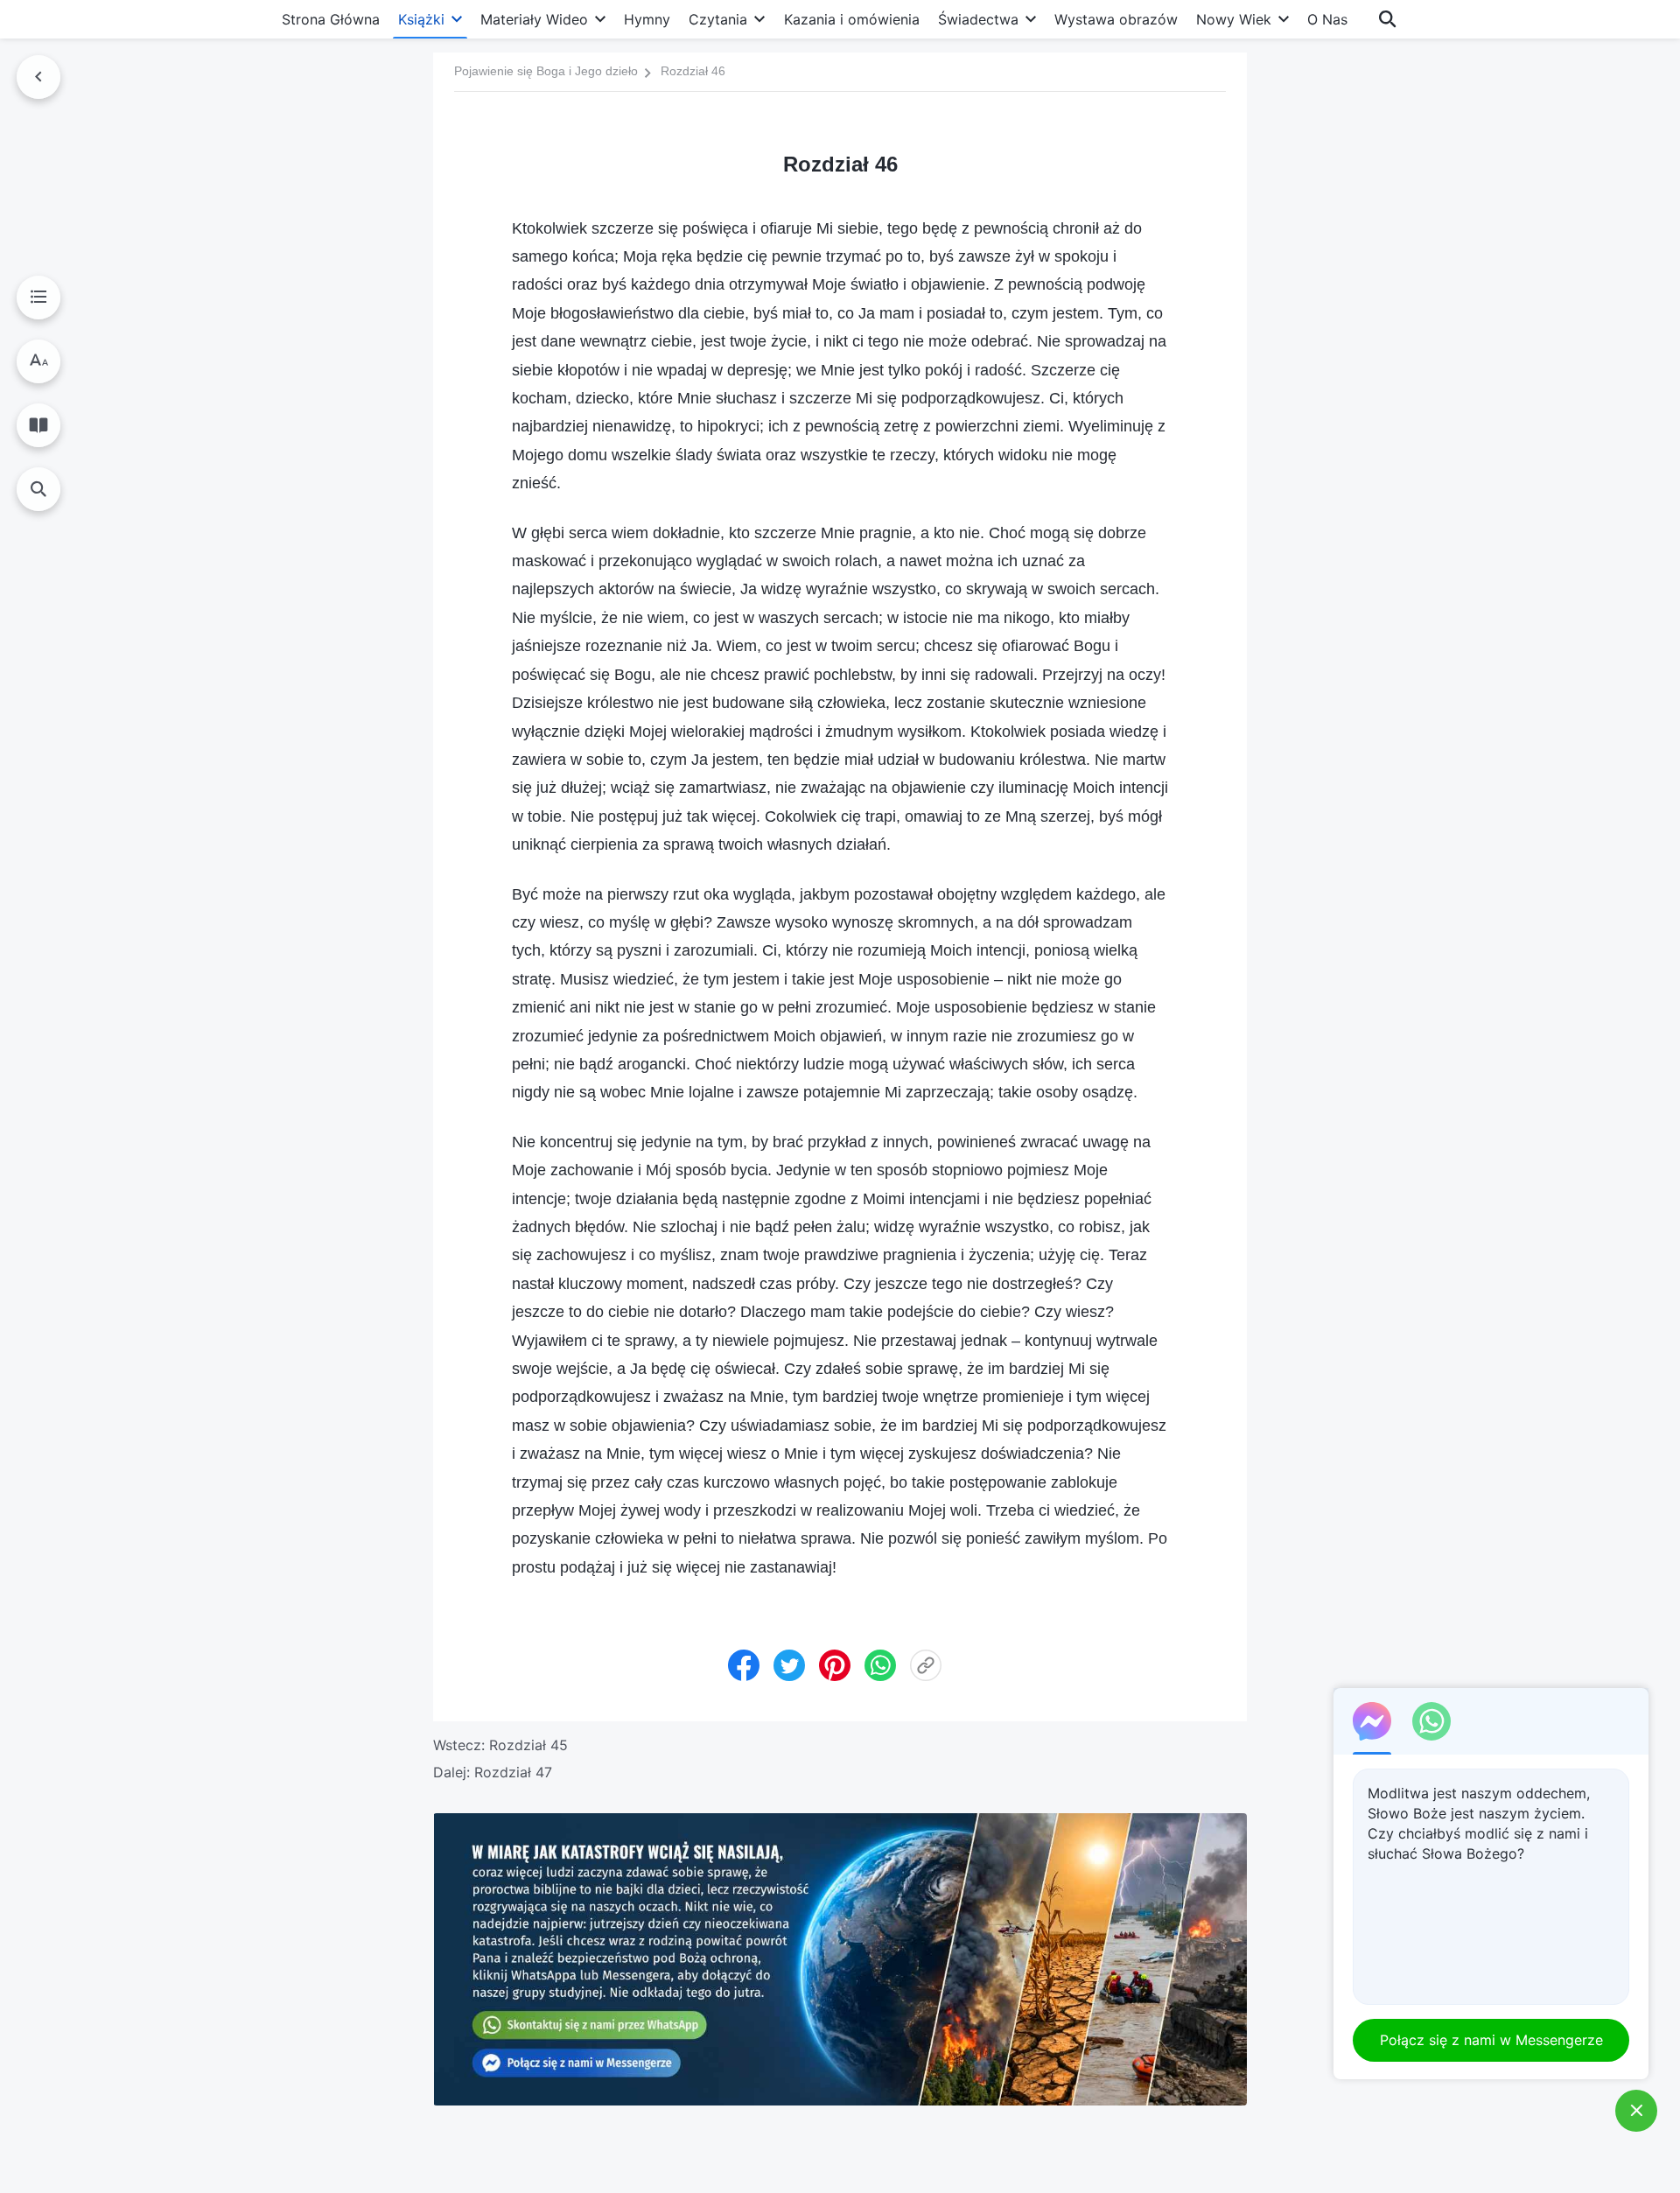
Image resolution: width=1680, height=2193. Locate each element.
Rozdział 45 (528, 1745)
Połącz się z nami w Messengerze (1491, 2040)
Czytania (718, 19)
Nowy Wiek (1234, 19)
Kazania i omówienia (852, 19)
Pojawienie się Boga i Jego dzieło (546, 71)
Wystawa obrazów (1116, 19)
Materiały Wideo (534, 19)
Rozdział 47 (513, 1772)
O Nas (1327, 19)
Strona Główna (331, 19)
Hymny (647, 19)
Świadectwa (978, 19)
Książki (421, 19)
